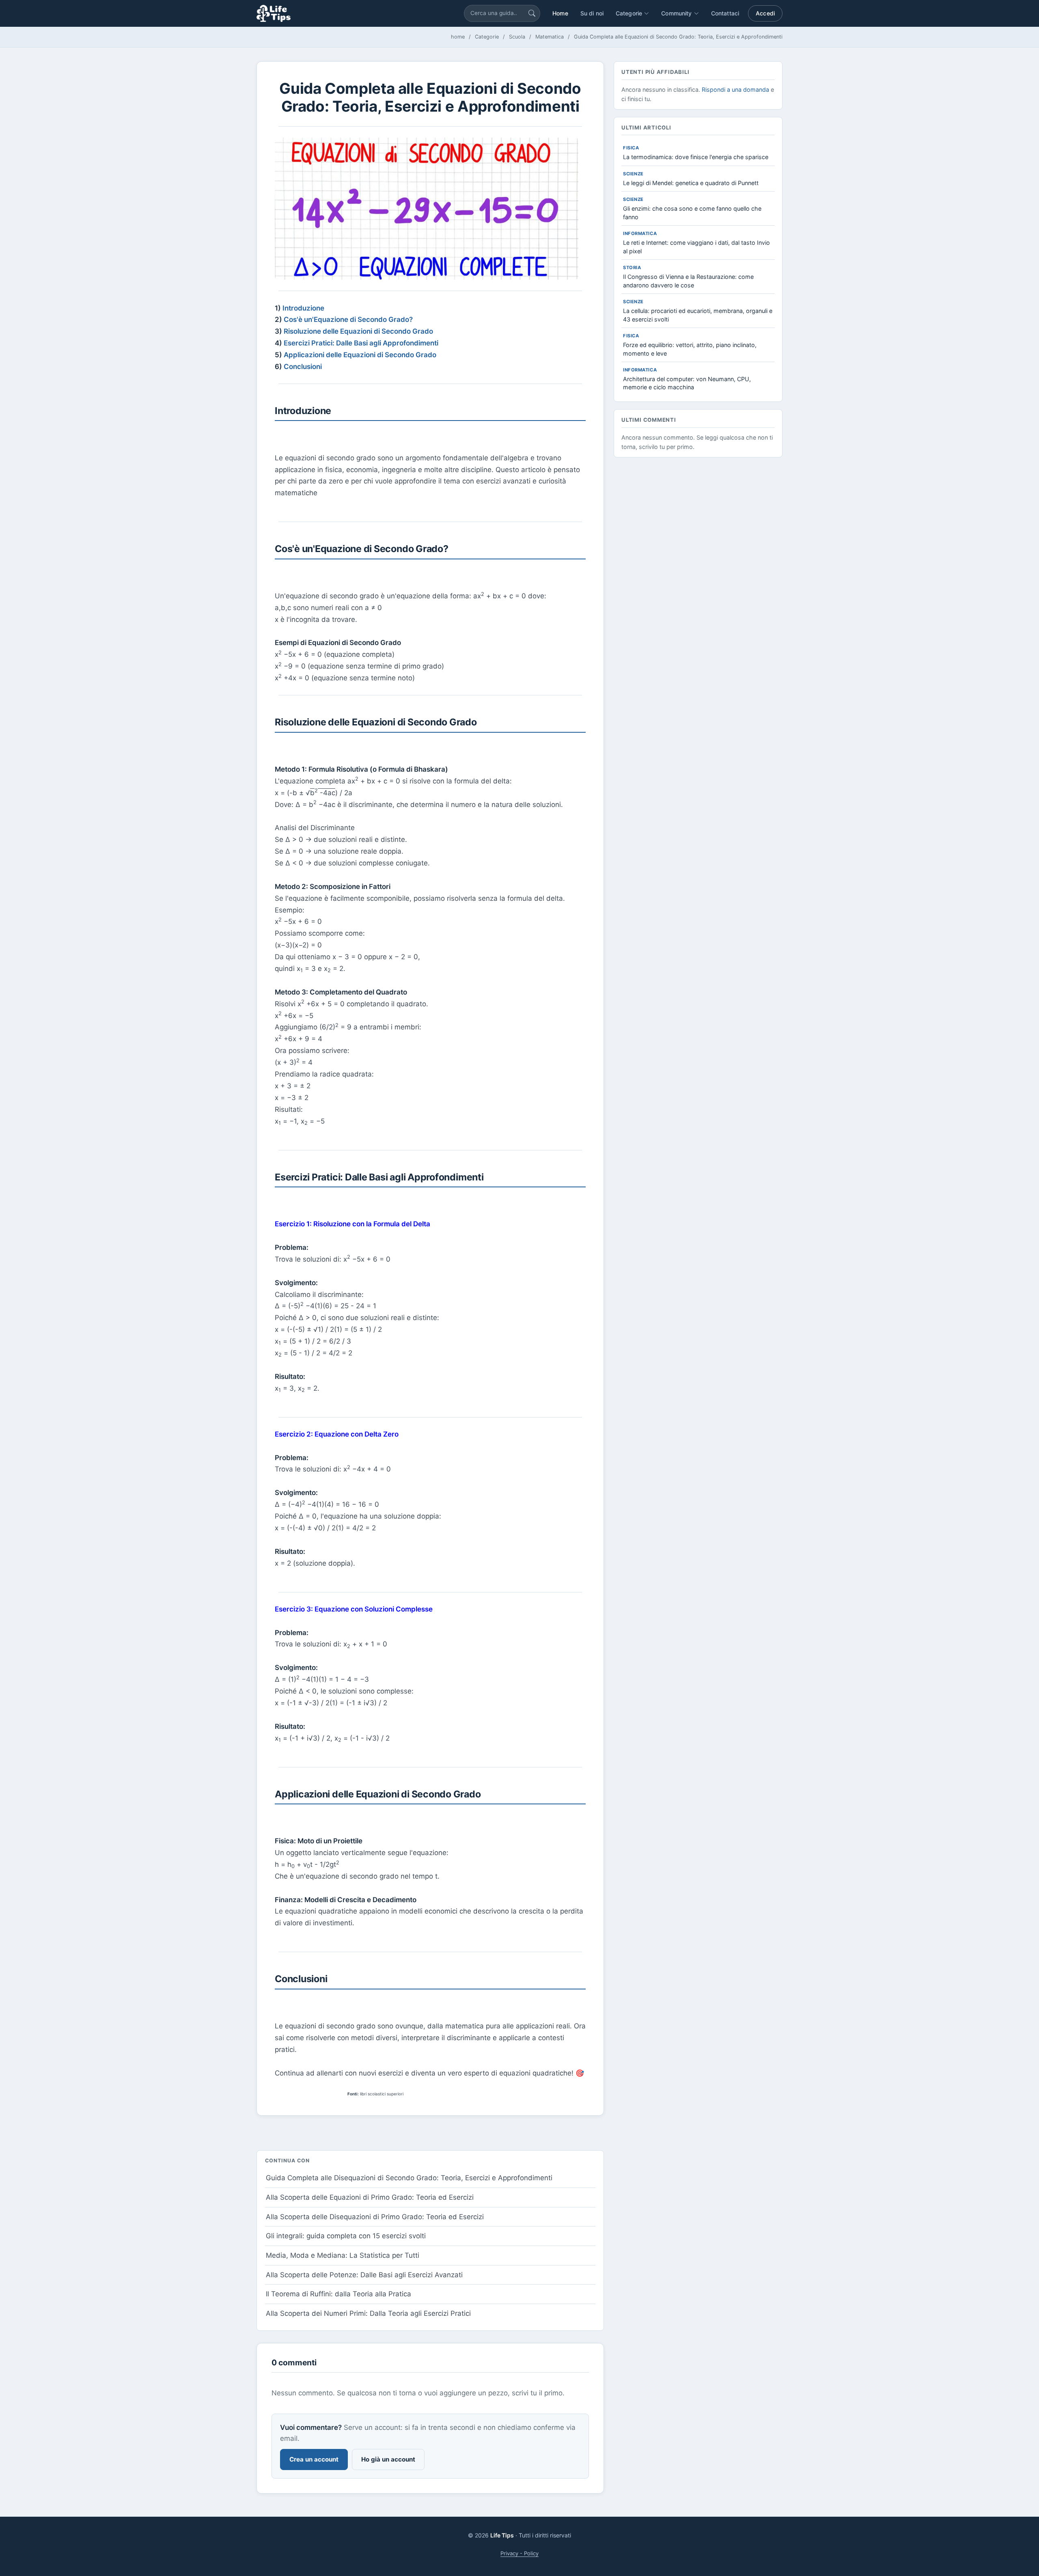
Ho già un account (388, 2459)
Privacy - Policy (519, 2553)
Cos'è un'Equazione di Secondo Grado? (348, 319)
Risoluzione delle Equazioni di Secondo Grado (358, 331)
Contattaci (725, 13)
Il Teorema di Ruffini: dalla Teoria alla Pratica (338, 2294)
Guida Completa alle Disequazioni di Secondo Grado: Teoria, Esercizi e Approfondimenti (409, 2178)
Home (560, 13)
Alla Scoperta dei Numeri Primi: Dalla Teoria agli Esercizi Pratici (368, 2313)
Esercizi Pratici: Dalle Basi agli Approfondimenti (361, 343)
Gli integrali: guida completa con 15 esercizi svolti (346, 2236)
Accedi (765, 13)
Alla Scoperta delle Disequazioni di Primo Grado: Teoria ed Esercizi (375, 2217)
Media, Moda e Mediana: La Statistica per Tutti (343, 2255)
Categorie (487, 37)
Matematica (550, 37)
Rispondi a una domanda (735, 90)
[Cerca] (532, 13)
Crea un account (314, 2459)
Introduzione (303, 308)
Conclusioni (303, 367)
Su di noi (592, 13)
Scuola (517, 37)
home (458, 37)
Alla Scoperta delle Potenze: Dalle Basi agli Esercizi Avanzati (364, 2275)
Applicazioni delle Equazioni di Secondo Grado (360, 355)
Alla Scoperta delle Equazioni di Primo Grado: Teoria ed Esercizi (370, 2197)
